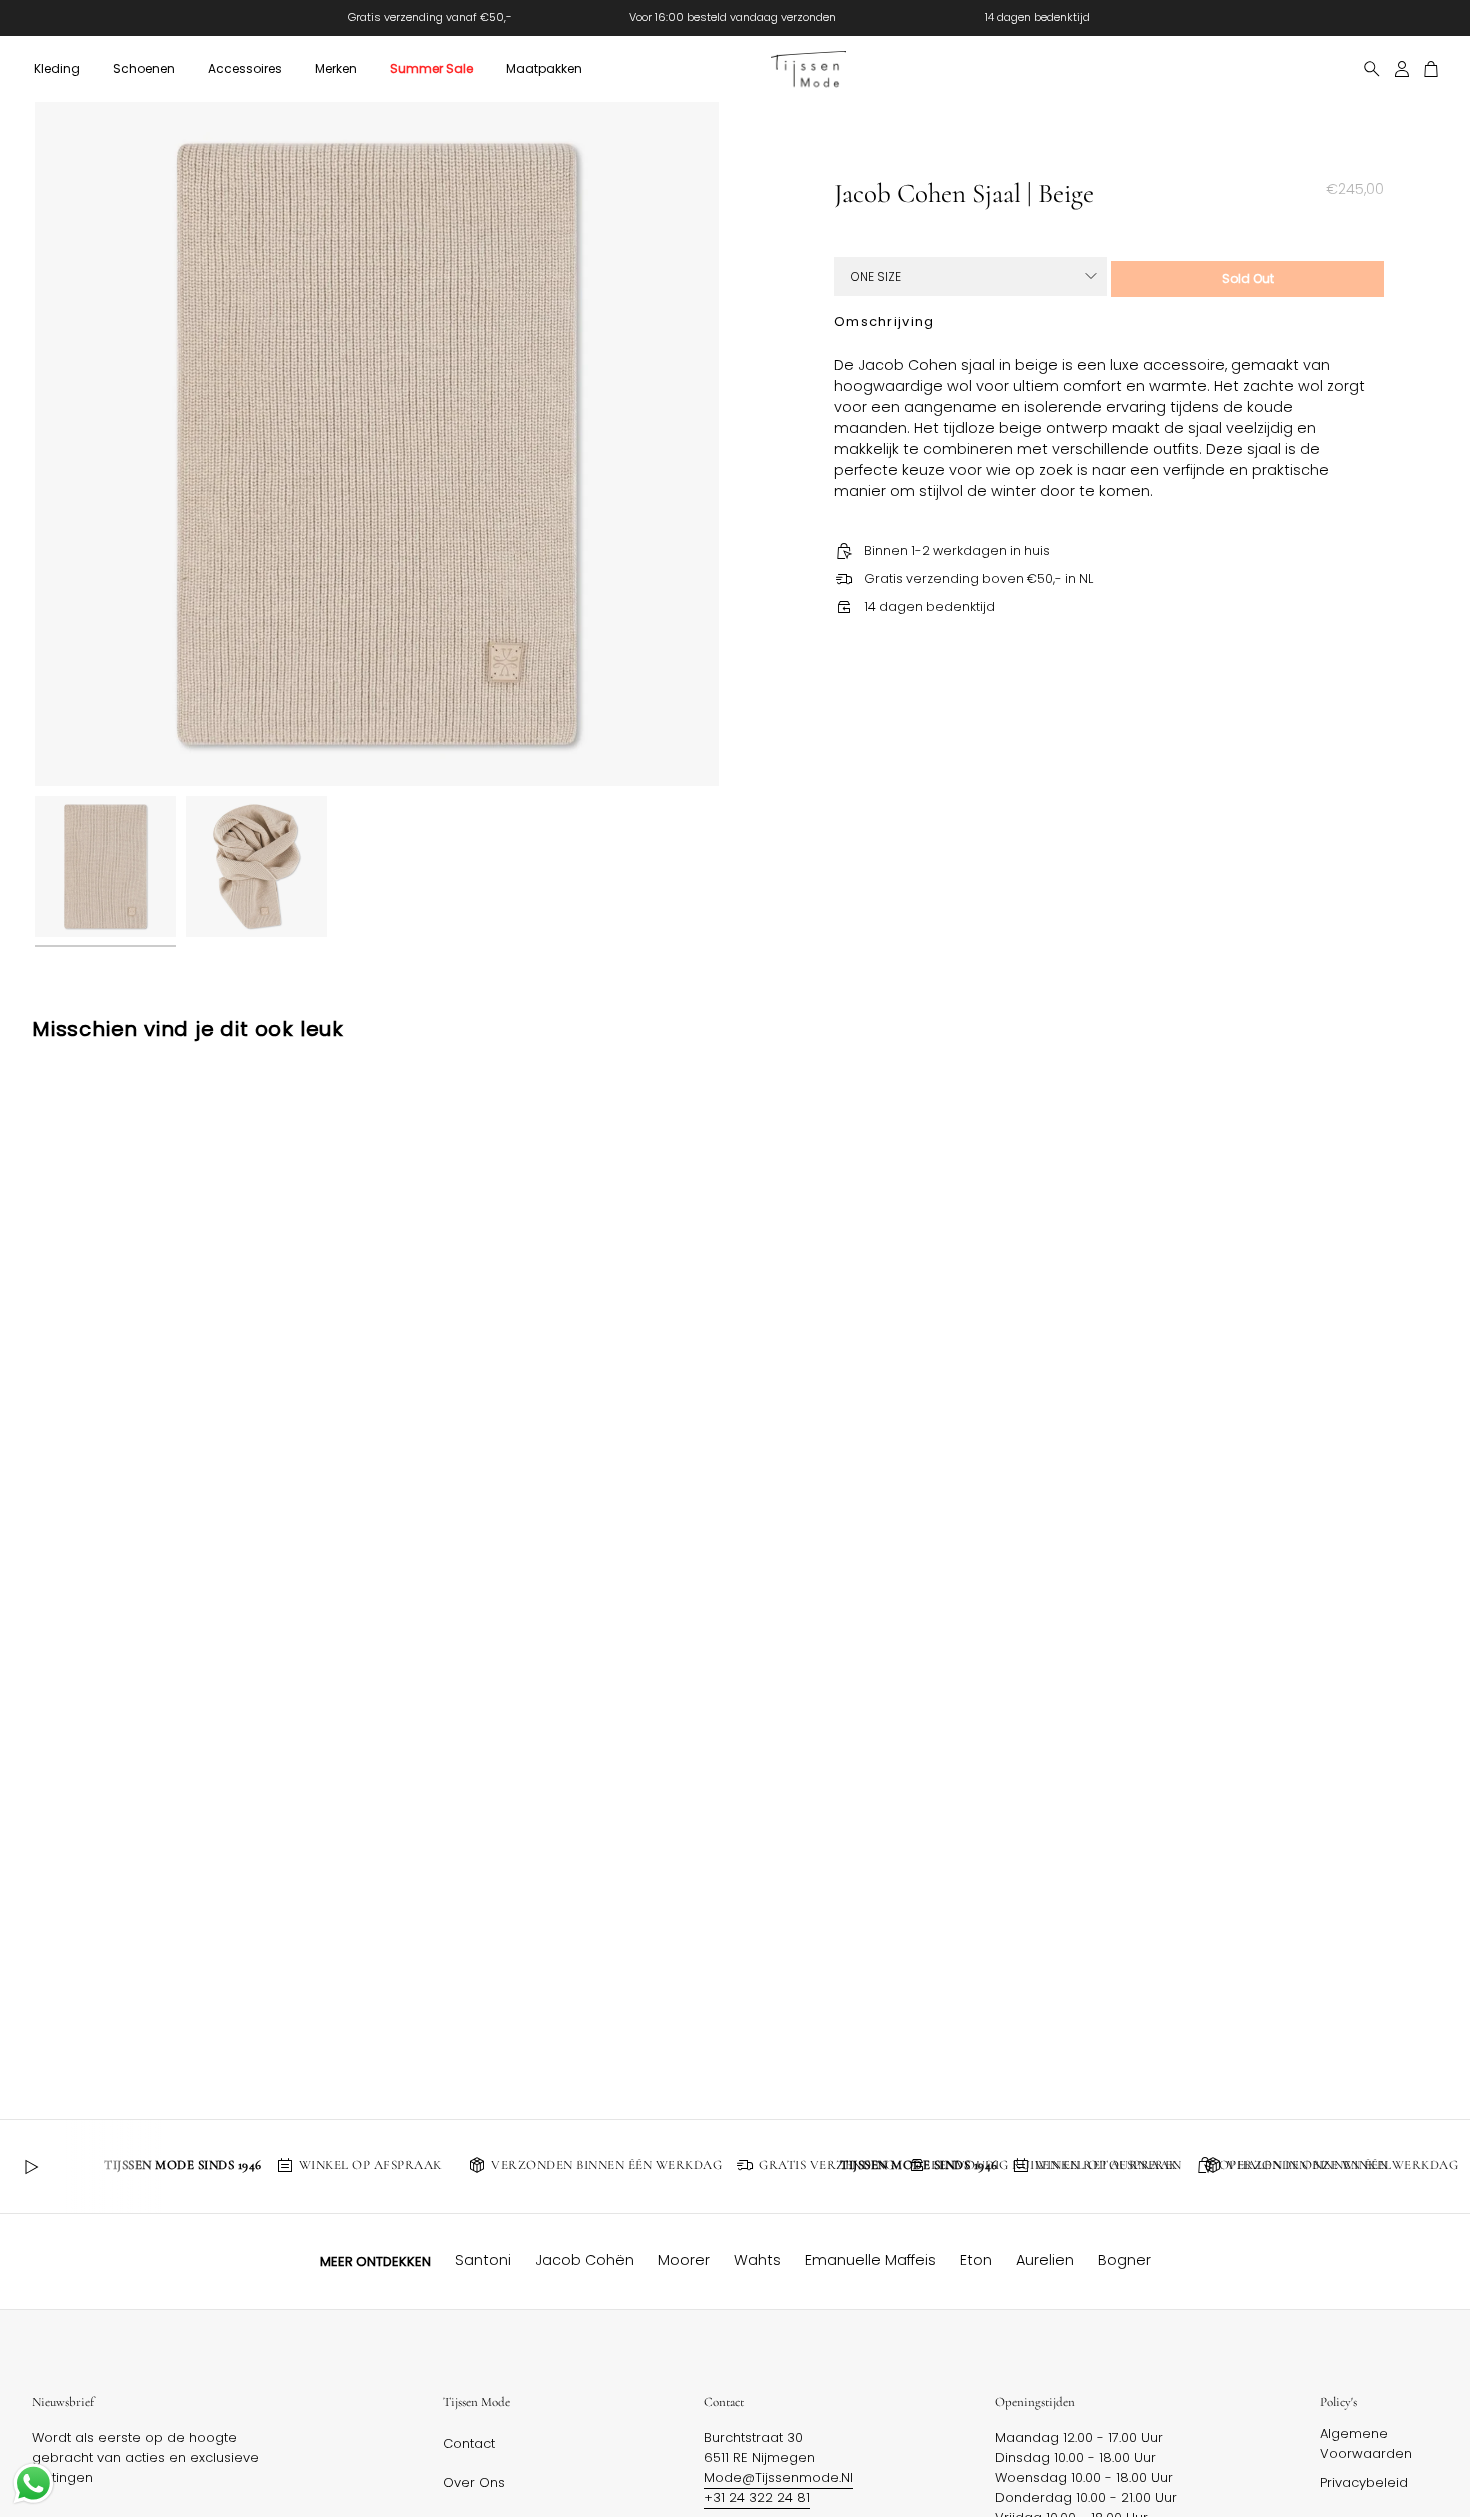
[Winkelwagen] (1431, 69)
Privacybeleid (1364, 2482)
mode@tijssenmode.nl (778, 2477)
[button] (56, 69)
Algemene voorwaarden (1366, 2443)
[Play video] (31, 2167)
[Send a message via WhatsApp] (33, 2483)
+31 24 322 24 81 (757, 2497)
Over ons (474, 2482)
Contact (469, 2443)
